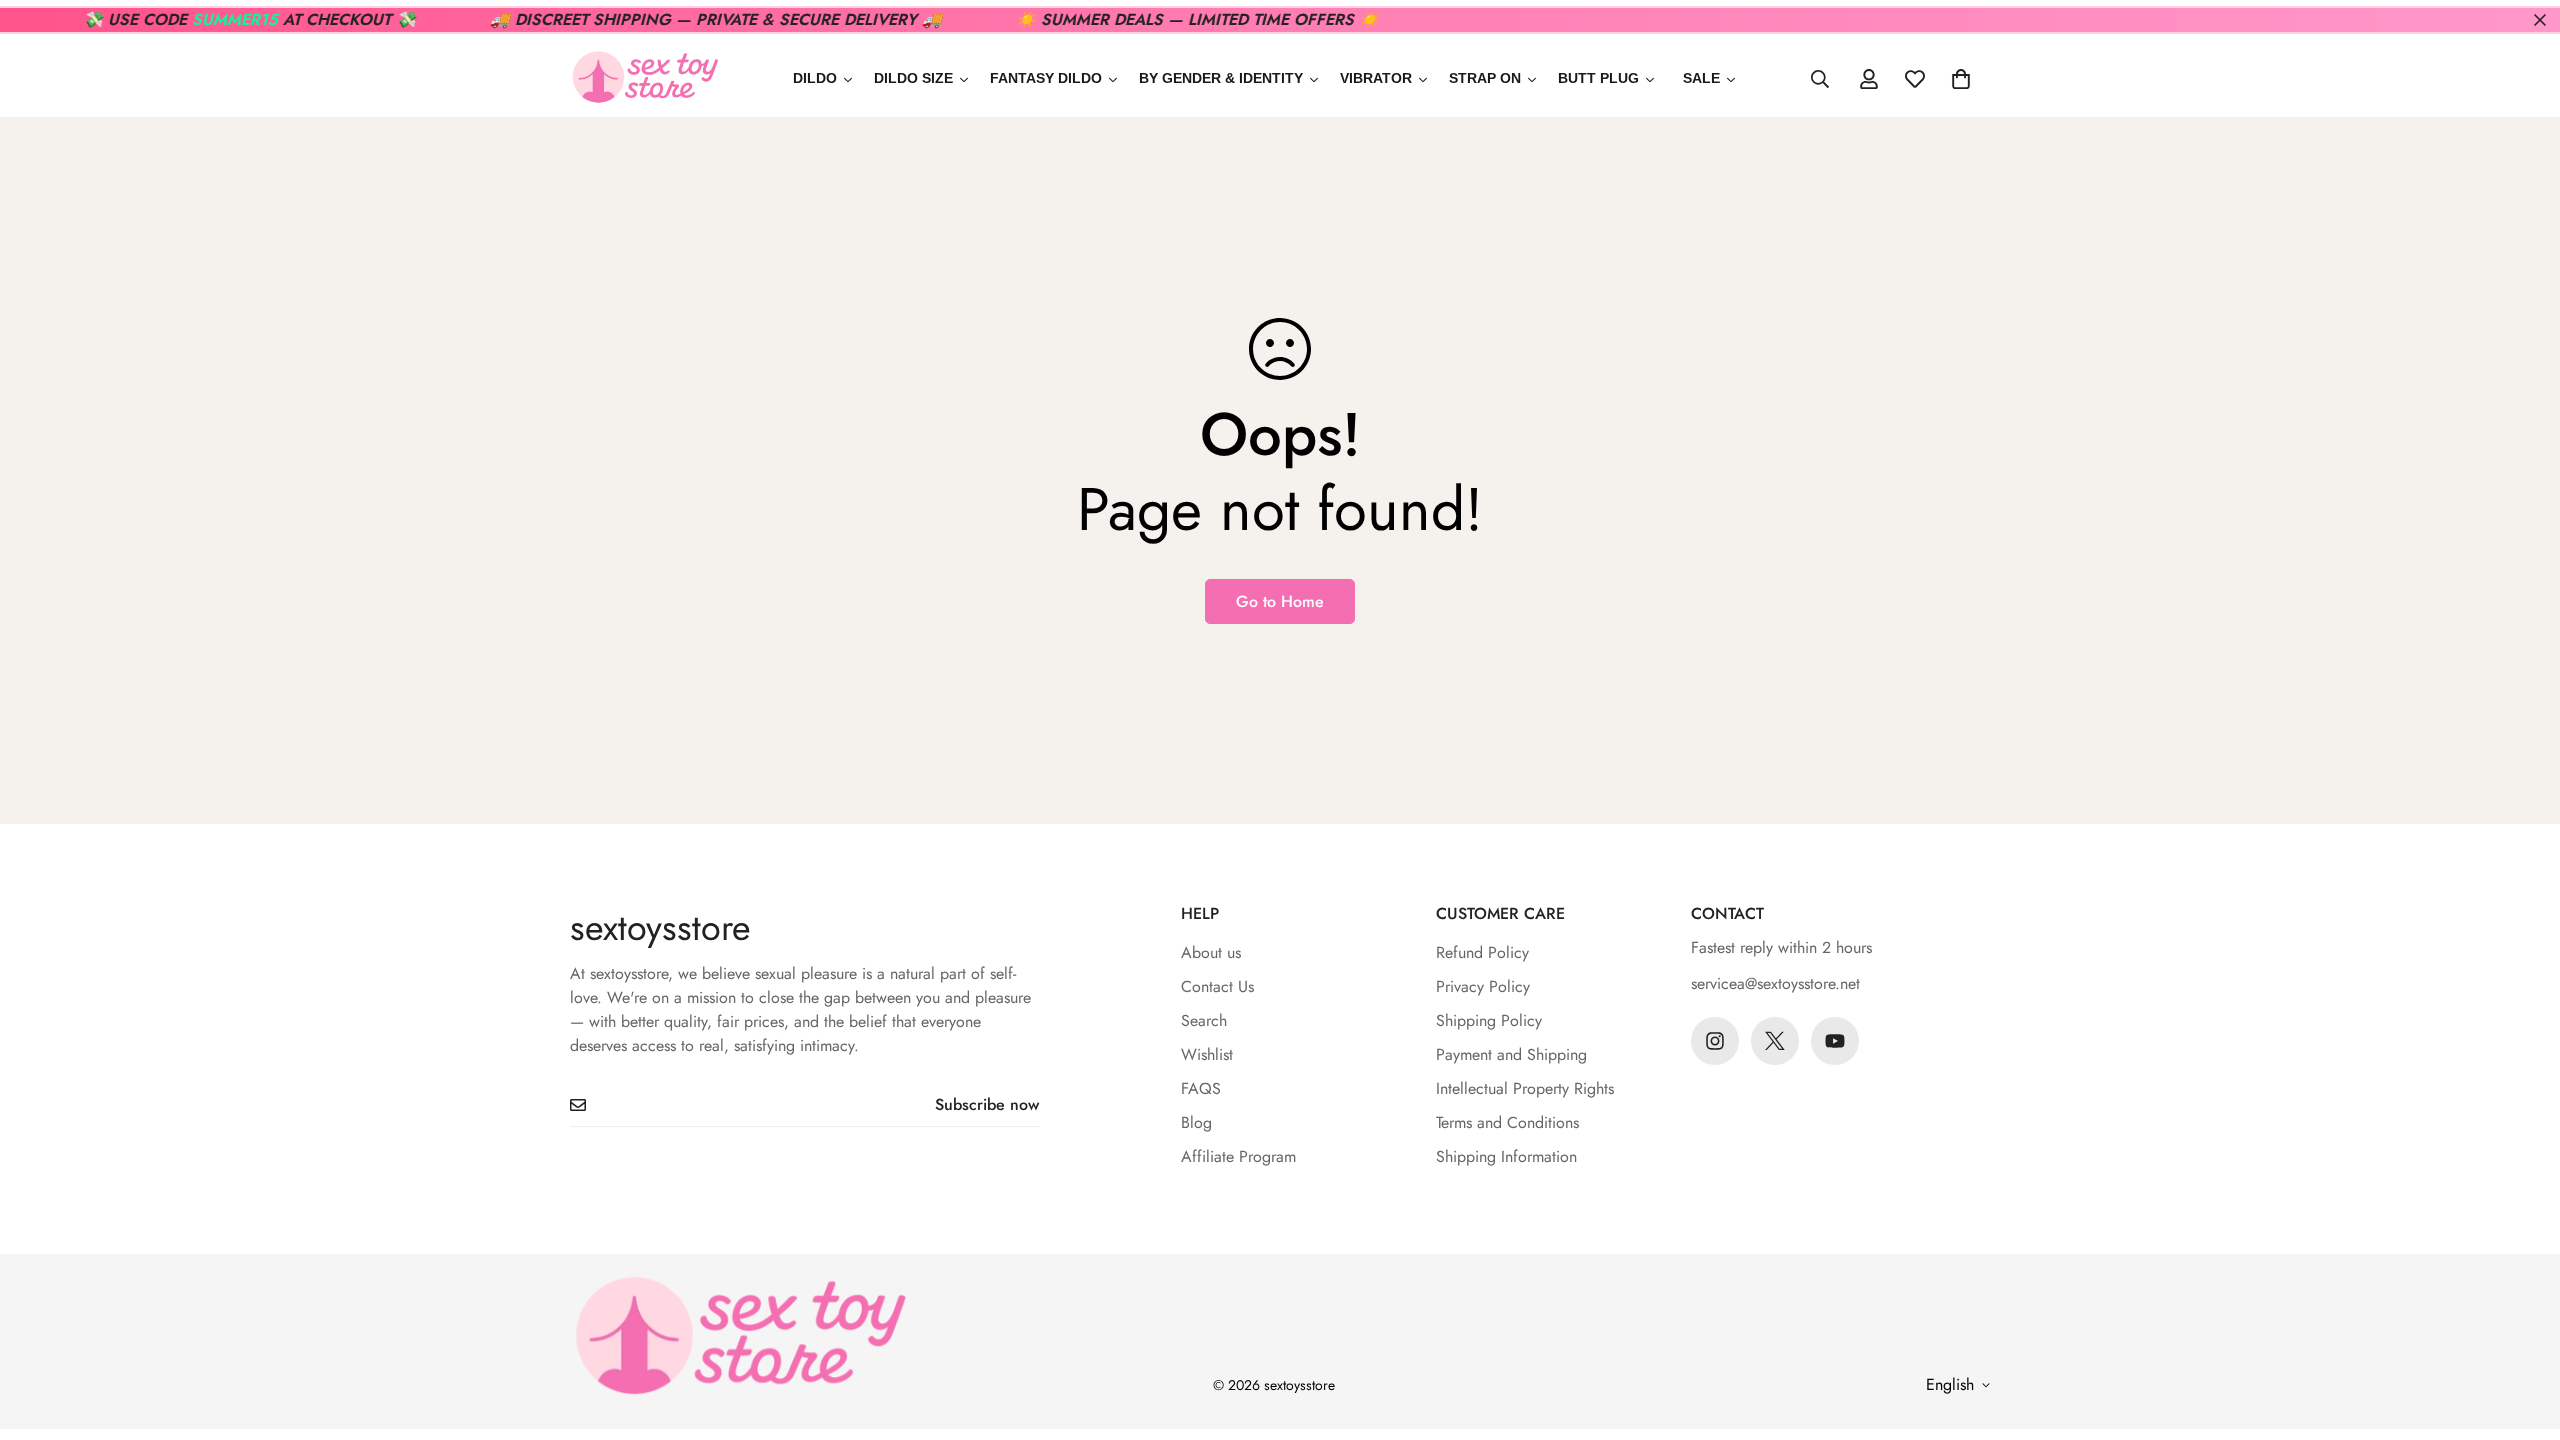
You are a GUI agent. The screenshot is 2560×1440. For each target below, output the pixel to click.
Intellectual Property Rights (1525, 1088)
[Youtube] (1835, 1041)
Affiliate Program (1238, 1156)
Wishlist (1207, 1054)
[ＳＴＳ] (645, 78)
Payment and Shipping (1511, 1054)
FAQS (1201, 1088)
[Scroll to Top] (2521, 1331)
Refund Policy (1482, 952)
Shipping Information (1506, 1156)
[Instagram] (1715, 1041)
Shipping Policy (1489, 1020)
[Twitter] (1775, 1041)
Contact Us (1217, 986)
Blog (1196, 1122)
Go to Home (1280, 601)
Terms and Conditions (1507, 1122)
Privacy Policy (1483, 986)
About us (1211, 952)
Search (1204, 1020)
